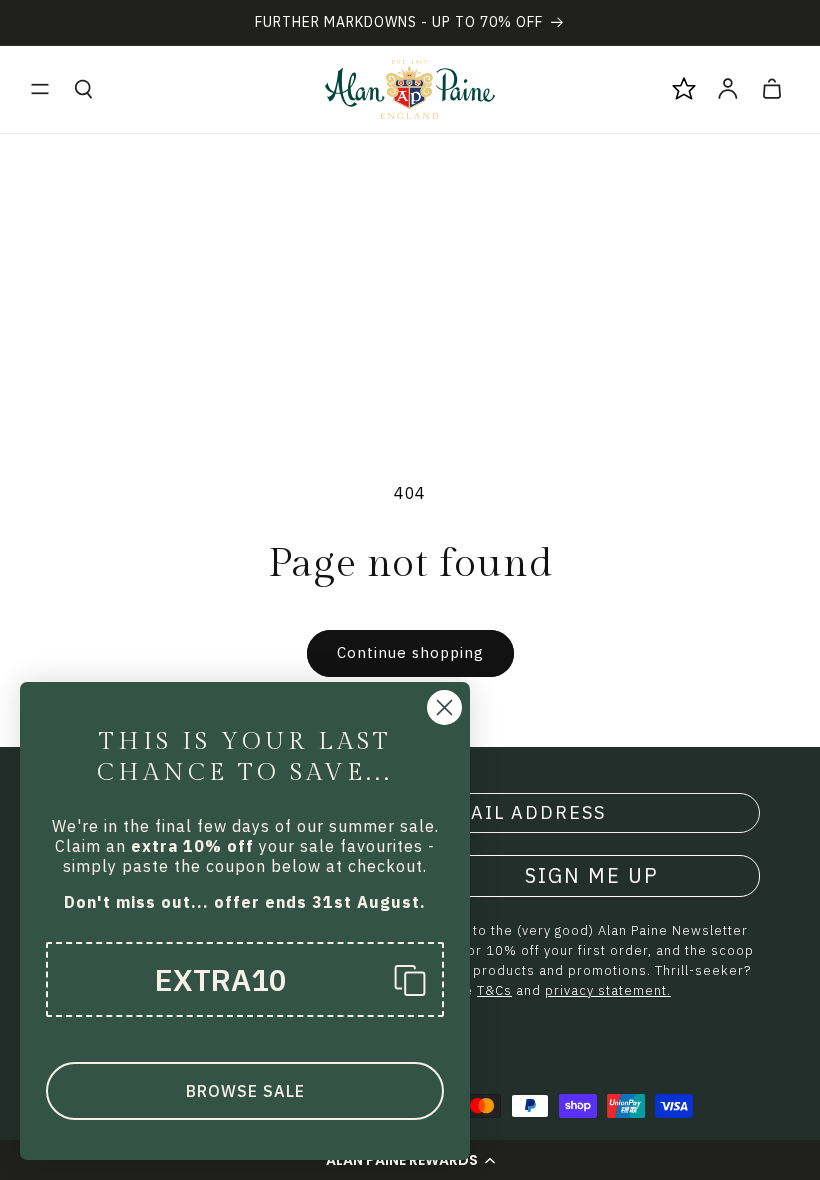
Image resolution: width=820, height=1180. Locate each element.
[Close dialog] (444, 707)
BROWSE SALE (245, 1091)
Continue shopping (410, 652)
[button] (40, 89)
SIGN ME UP (592, 875)
